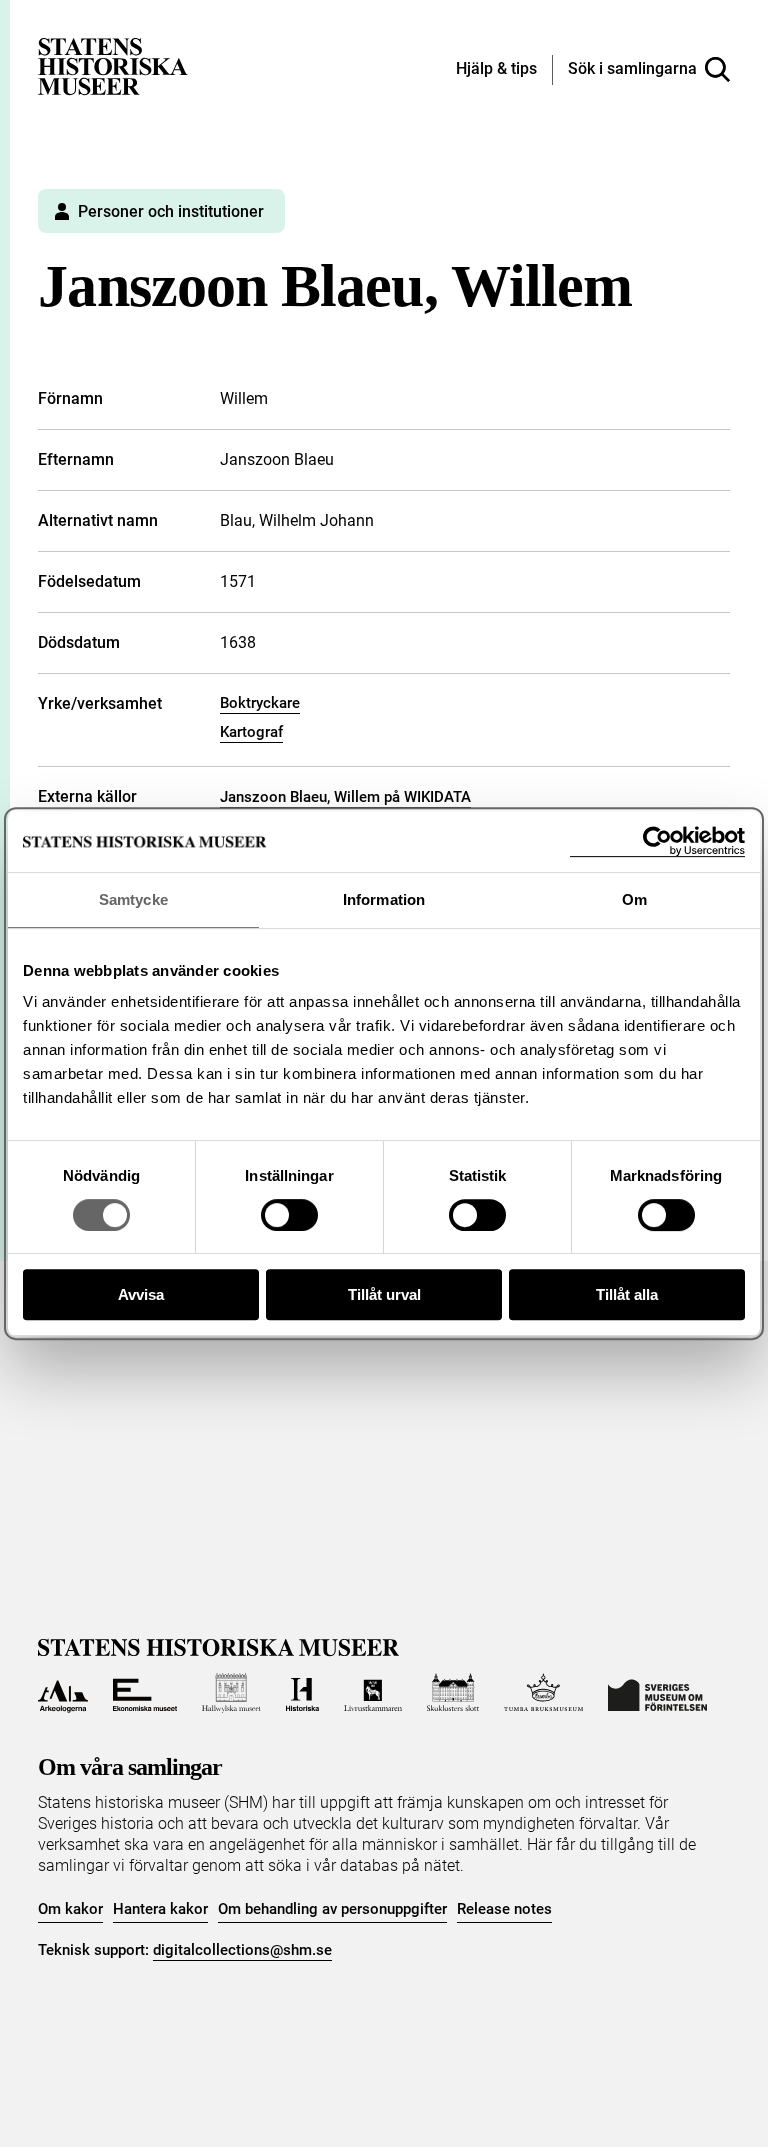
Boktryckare (260, 703)
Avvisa (141, 1294)
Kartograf (251, 732)
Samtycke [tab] (133, 899)
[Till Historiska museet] (302, 1693)
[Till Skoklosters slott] (453, 1693)
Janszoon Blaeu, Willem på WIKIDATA (345, 797)
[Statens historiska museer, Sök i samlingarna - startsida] (113, 65)
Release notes (504, 1909)
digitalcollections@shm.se (242, 1950)
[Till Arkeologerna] (62, 1693)
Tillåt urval (384, 1294)
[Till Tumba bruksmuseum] (544, 1693)
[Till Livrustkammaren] (373, 1693)
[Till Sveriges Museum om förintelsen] (657, 1693)
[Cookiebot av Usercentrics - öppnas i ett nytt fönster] (657, 841)
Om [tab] (634, 899)
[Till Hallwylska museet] (231, 1693)
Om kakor (70, 1909)
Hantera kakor (160, 1909)
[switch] (289, 1215)
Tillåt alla (627, 1294)
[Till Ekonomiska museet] (145, 1693)
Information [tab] (384, 899)
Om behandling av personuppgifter (332, 1909)
